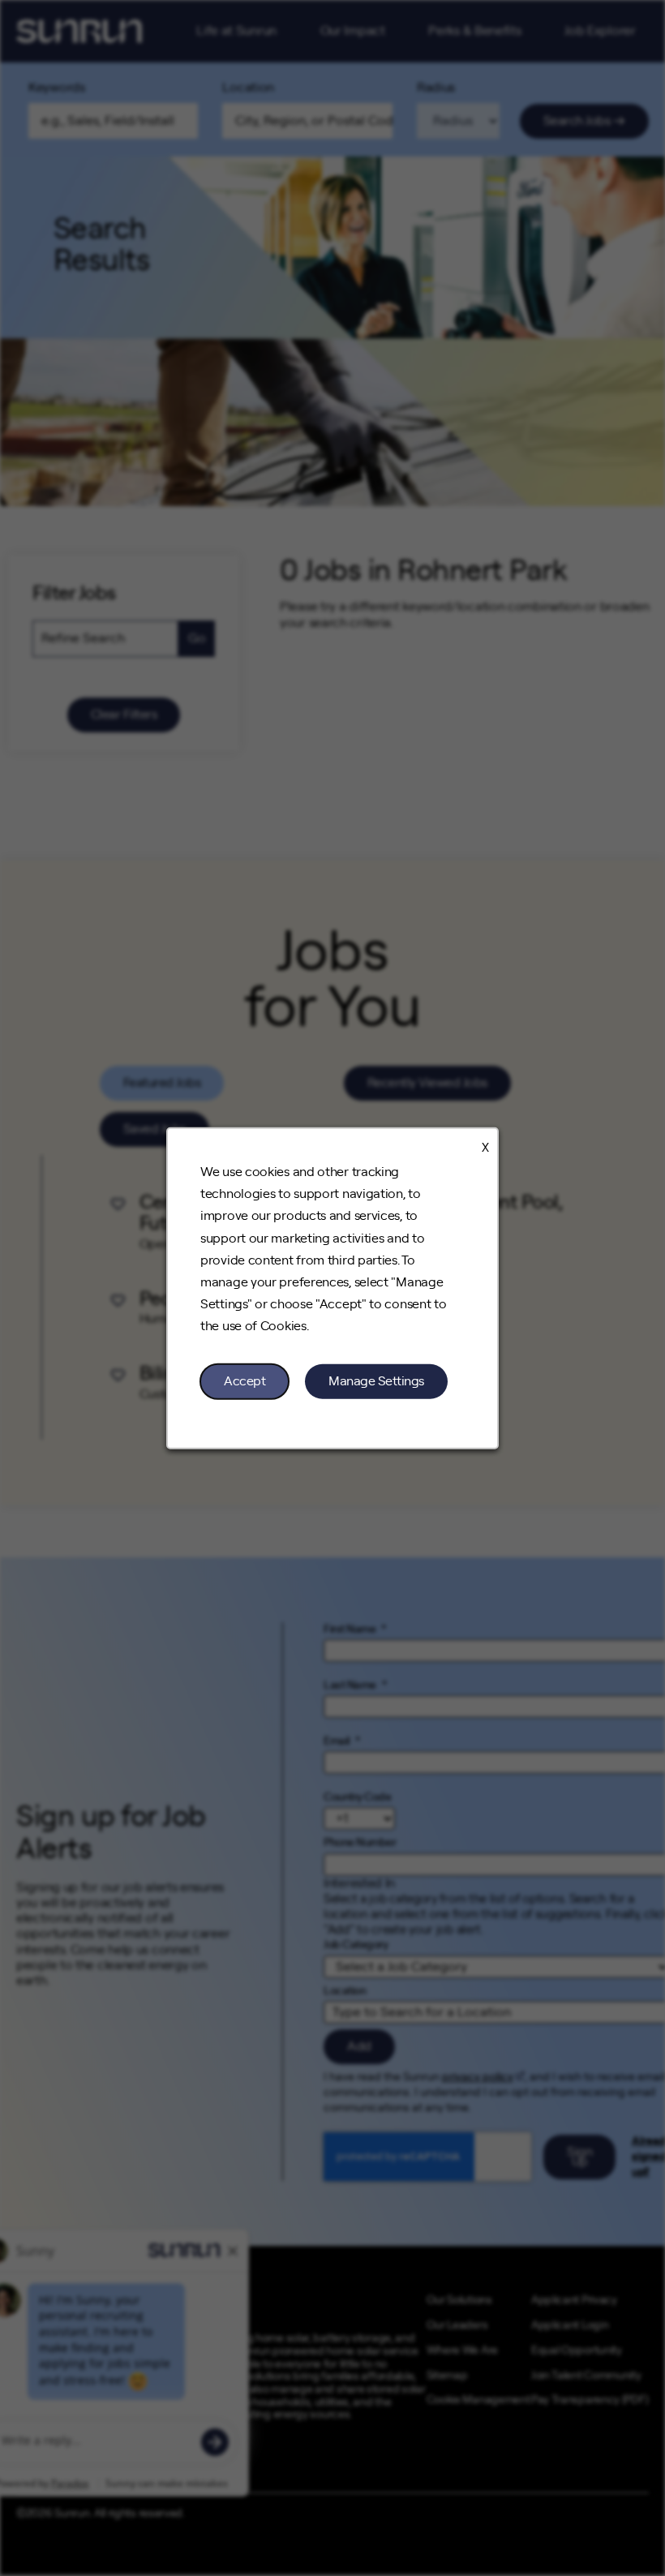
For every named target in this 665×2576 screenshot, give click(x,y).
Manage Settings (376, 1380)
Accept (245, 1380)
